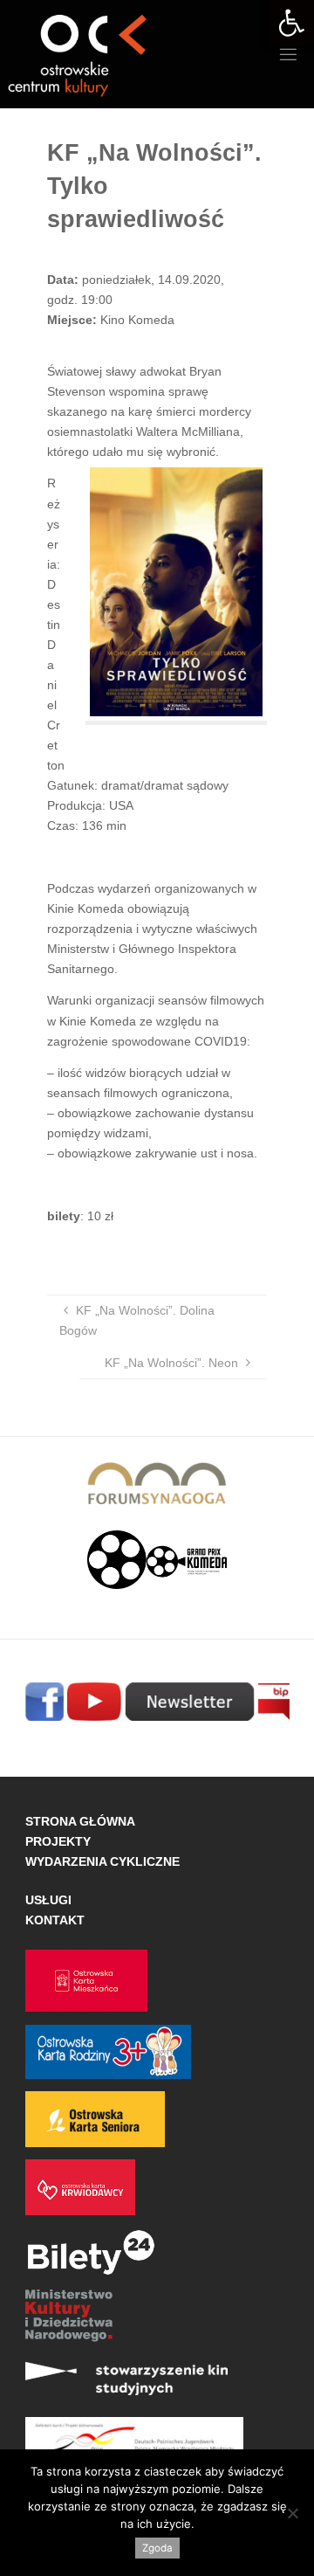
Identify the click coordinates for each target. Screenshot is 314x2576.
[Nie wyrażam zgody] (292, 2513)
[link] (291, 23)
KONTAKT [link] (55, 1920)
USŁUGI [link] (48, 1900)
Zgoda (157, 2548)
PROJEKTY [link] (58, 1841)
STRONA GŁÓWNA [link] (80, 1821)
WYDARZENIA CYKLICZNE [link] (102, 1861)
